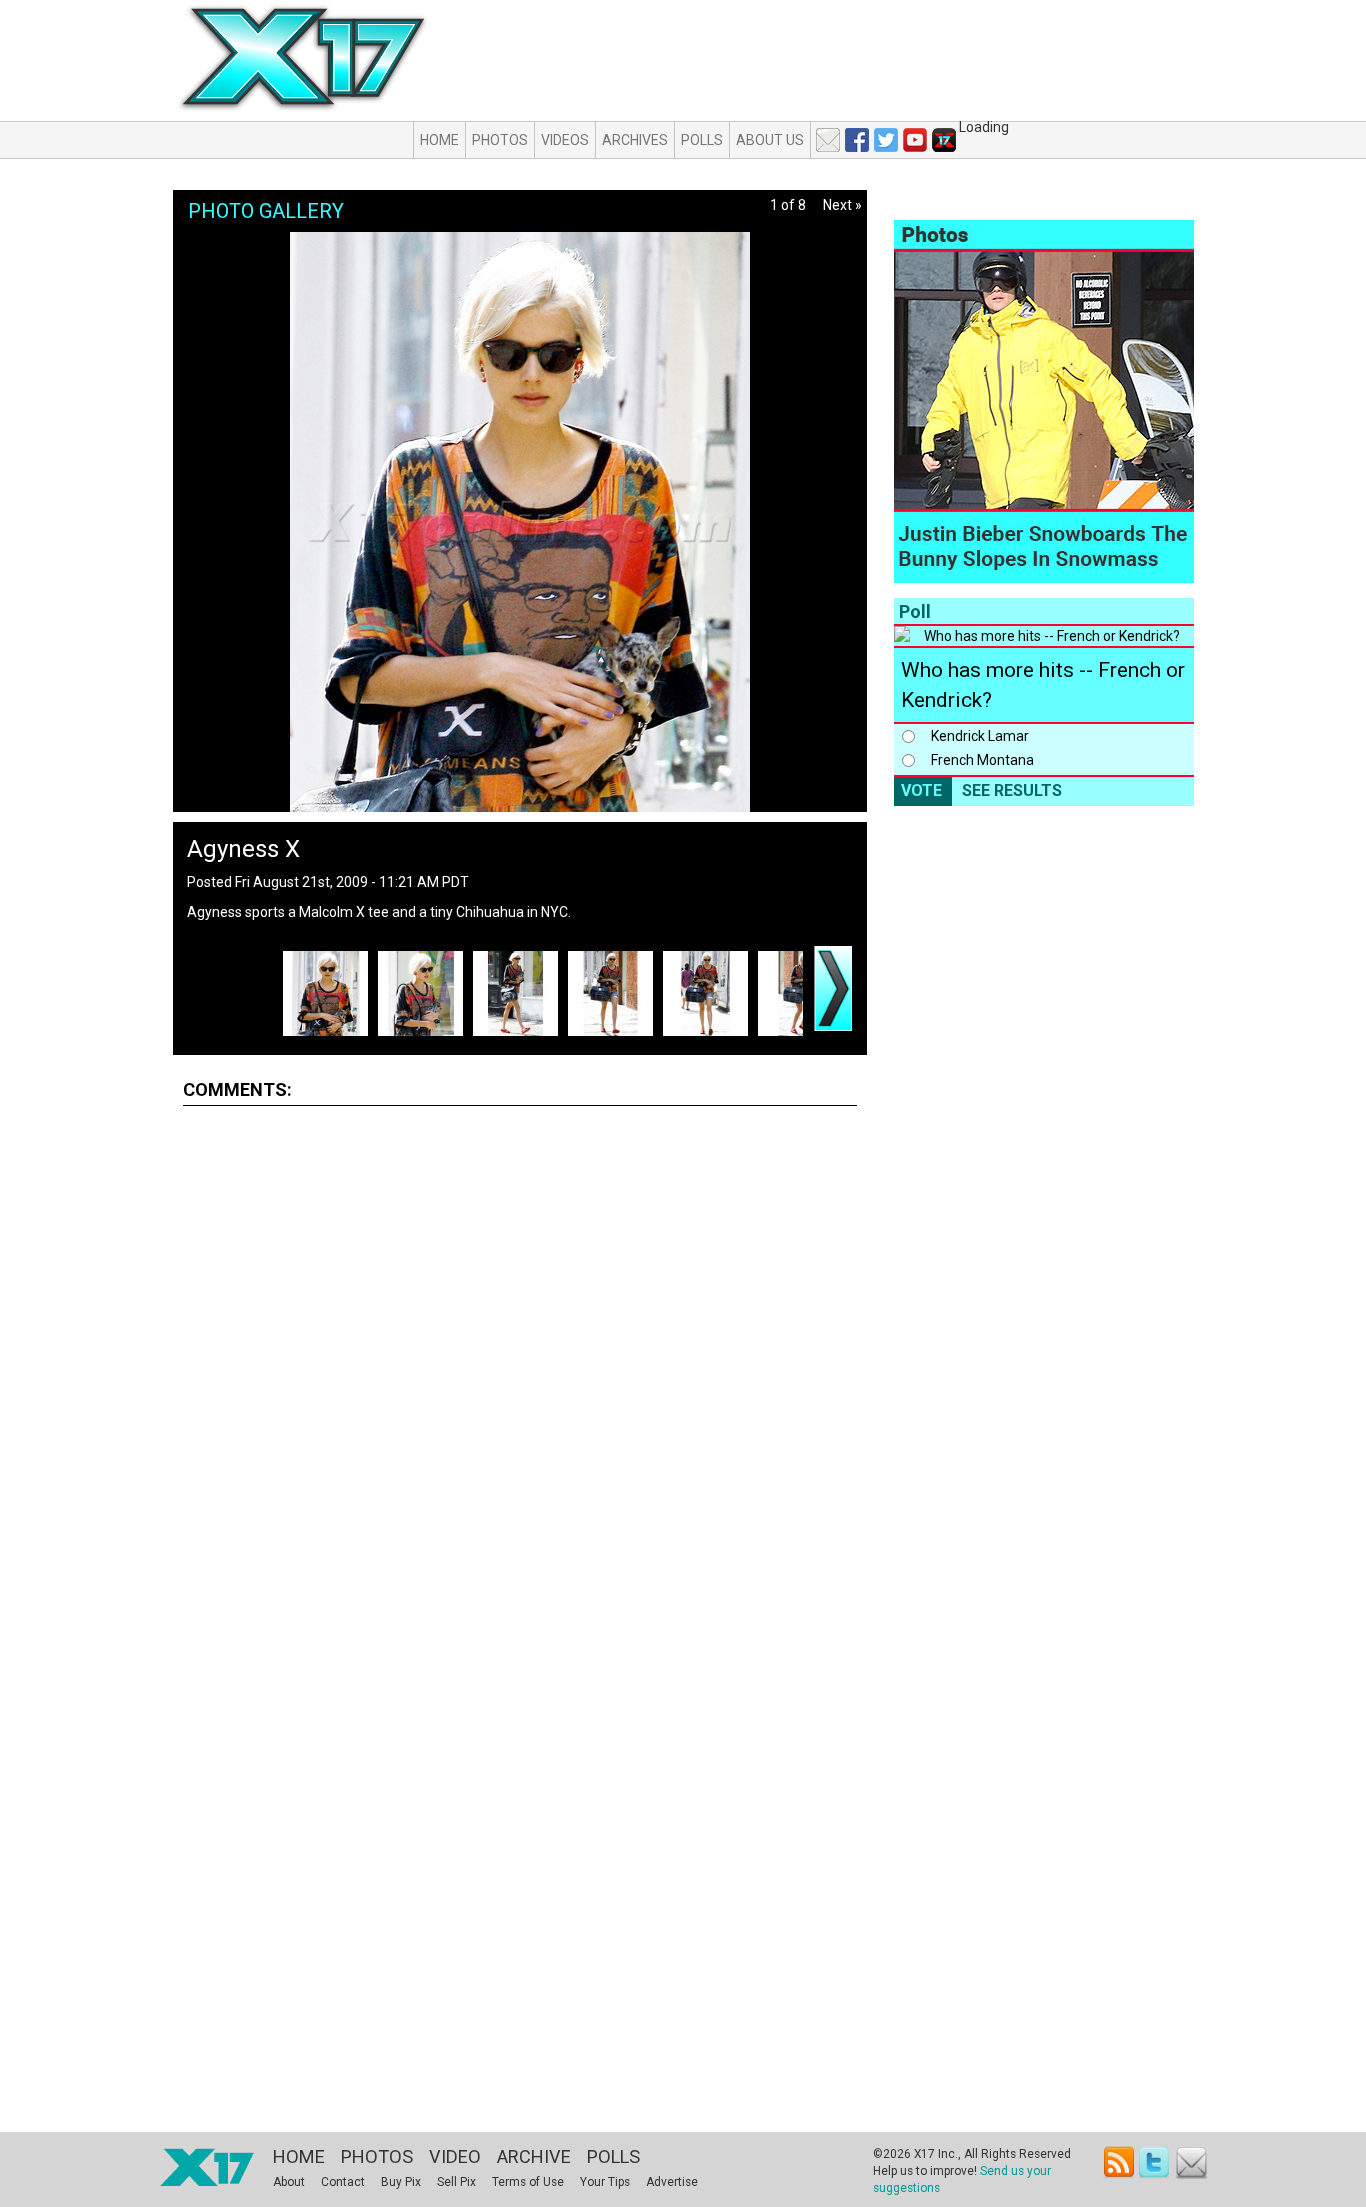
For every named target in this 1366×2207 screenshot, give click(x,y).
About (289, 2182)
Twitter (1155, 2162)
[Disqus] (520, 1370)
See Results (1012, 790)
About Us (770, 140)
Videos (565, 140)
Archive (534, 2156)
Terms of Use (528, 2182)
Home (439, 140)
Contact (343, 2182)
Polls (702, 140)
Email (1191, 2162)
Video (455, 2156)
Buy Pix (401, 2182)
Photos (500, 140)
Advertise (672, 2182)
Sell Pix (456, 2182)
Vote (921, 790)
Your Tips (605, 2182)
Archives (635, 140)
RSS (1119, 2162)
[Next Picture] (833, 988)
